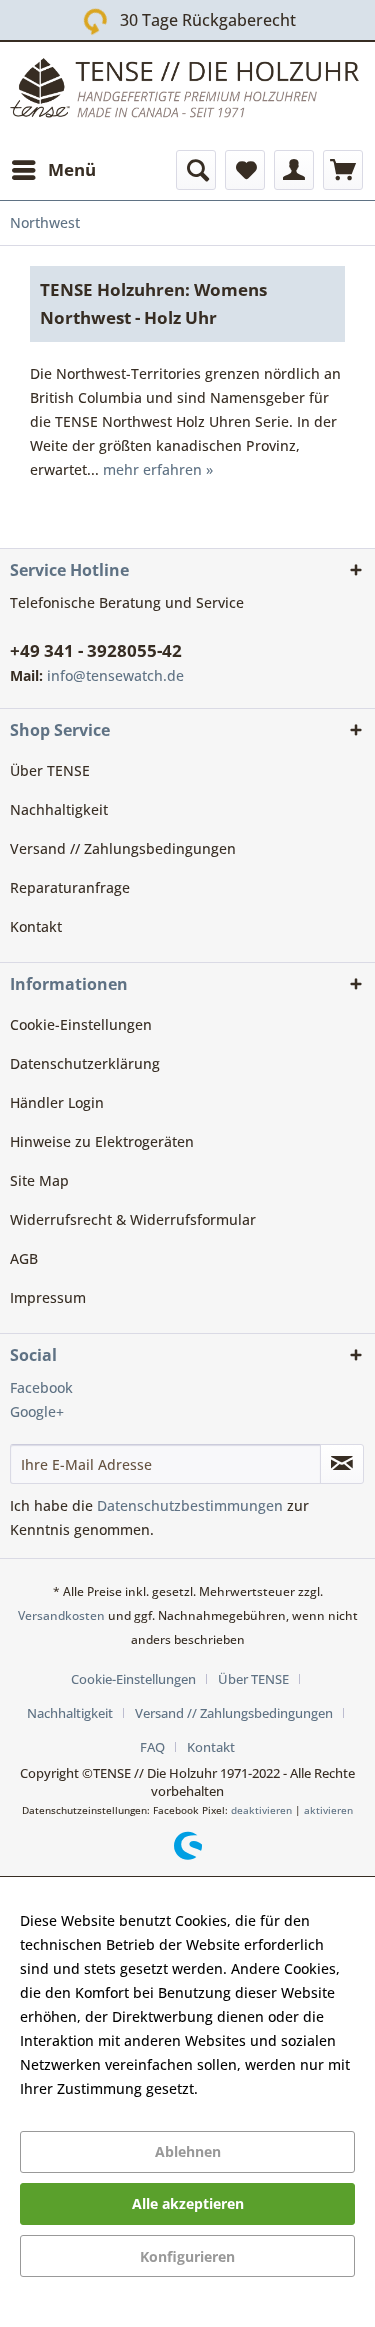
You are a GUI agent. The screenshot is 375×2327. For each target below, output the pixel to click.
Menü (72, 169)
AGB (24, 1258)
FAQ (152, 1747)
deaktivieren (261, 1810)
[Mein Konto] (294, 170)
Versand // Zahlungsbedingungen (123, 848)
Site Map (39, 1180)
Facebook (41, 1387)
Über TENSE (50, 770)
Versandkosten (61, 1615)
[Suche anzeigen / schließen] (196, 170)
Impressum (48, 1297)
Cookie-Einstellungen (81, 1024)
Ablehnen (188, 2151)
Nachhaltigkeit (59, 809)
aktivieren (328, 1810)
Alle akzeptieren (188, 2203)
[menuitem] (53, 170)
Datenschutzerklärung (85, 1063)
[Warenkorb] (343, 170)
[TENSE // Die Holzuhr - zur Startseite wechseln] (187, 92)
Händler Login (57, 1102)
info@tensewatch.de (115, 675)
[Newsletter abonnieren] (342, 1464)
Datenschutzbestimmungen (190, 1505)
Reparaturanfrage (70, 887)
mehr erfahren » (158, 469)
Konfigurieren (187, 2256)
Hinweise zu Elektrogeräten (102, 1141)
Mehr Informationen (270, 2088)
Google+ (37, 1411)
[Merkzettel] (245, 170)
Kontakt (36, 926)
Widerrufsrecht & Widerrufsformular (133, 1219)
